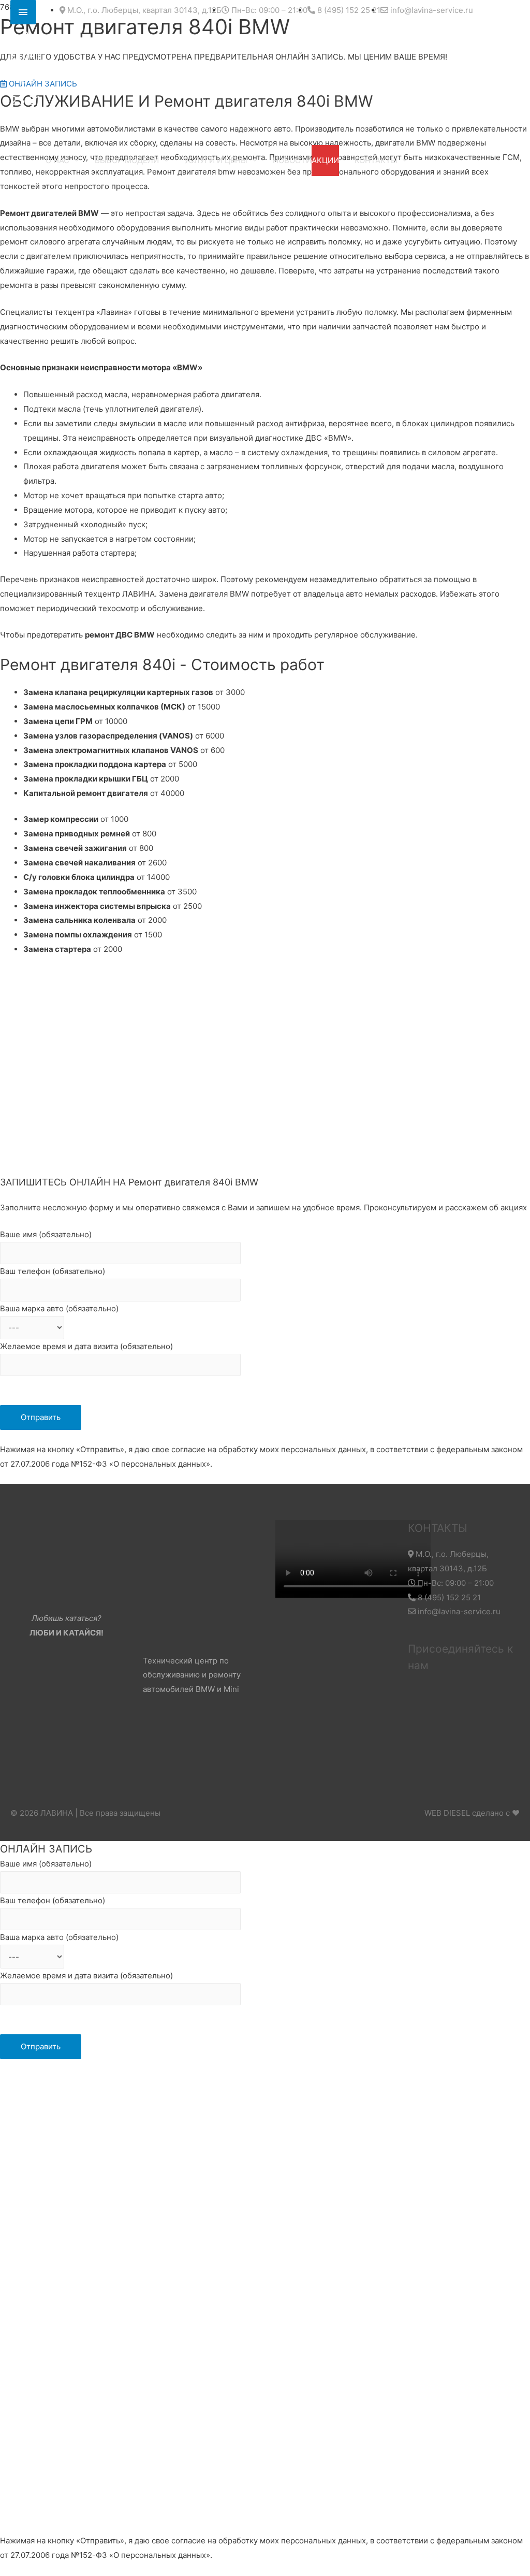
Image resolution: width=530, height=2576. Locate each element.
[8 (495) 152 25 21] (23, 12)
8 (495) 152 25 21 (448, 1597)
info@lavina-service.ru (458, 1611)
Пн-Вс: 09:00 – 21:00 (455, 1583)
